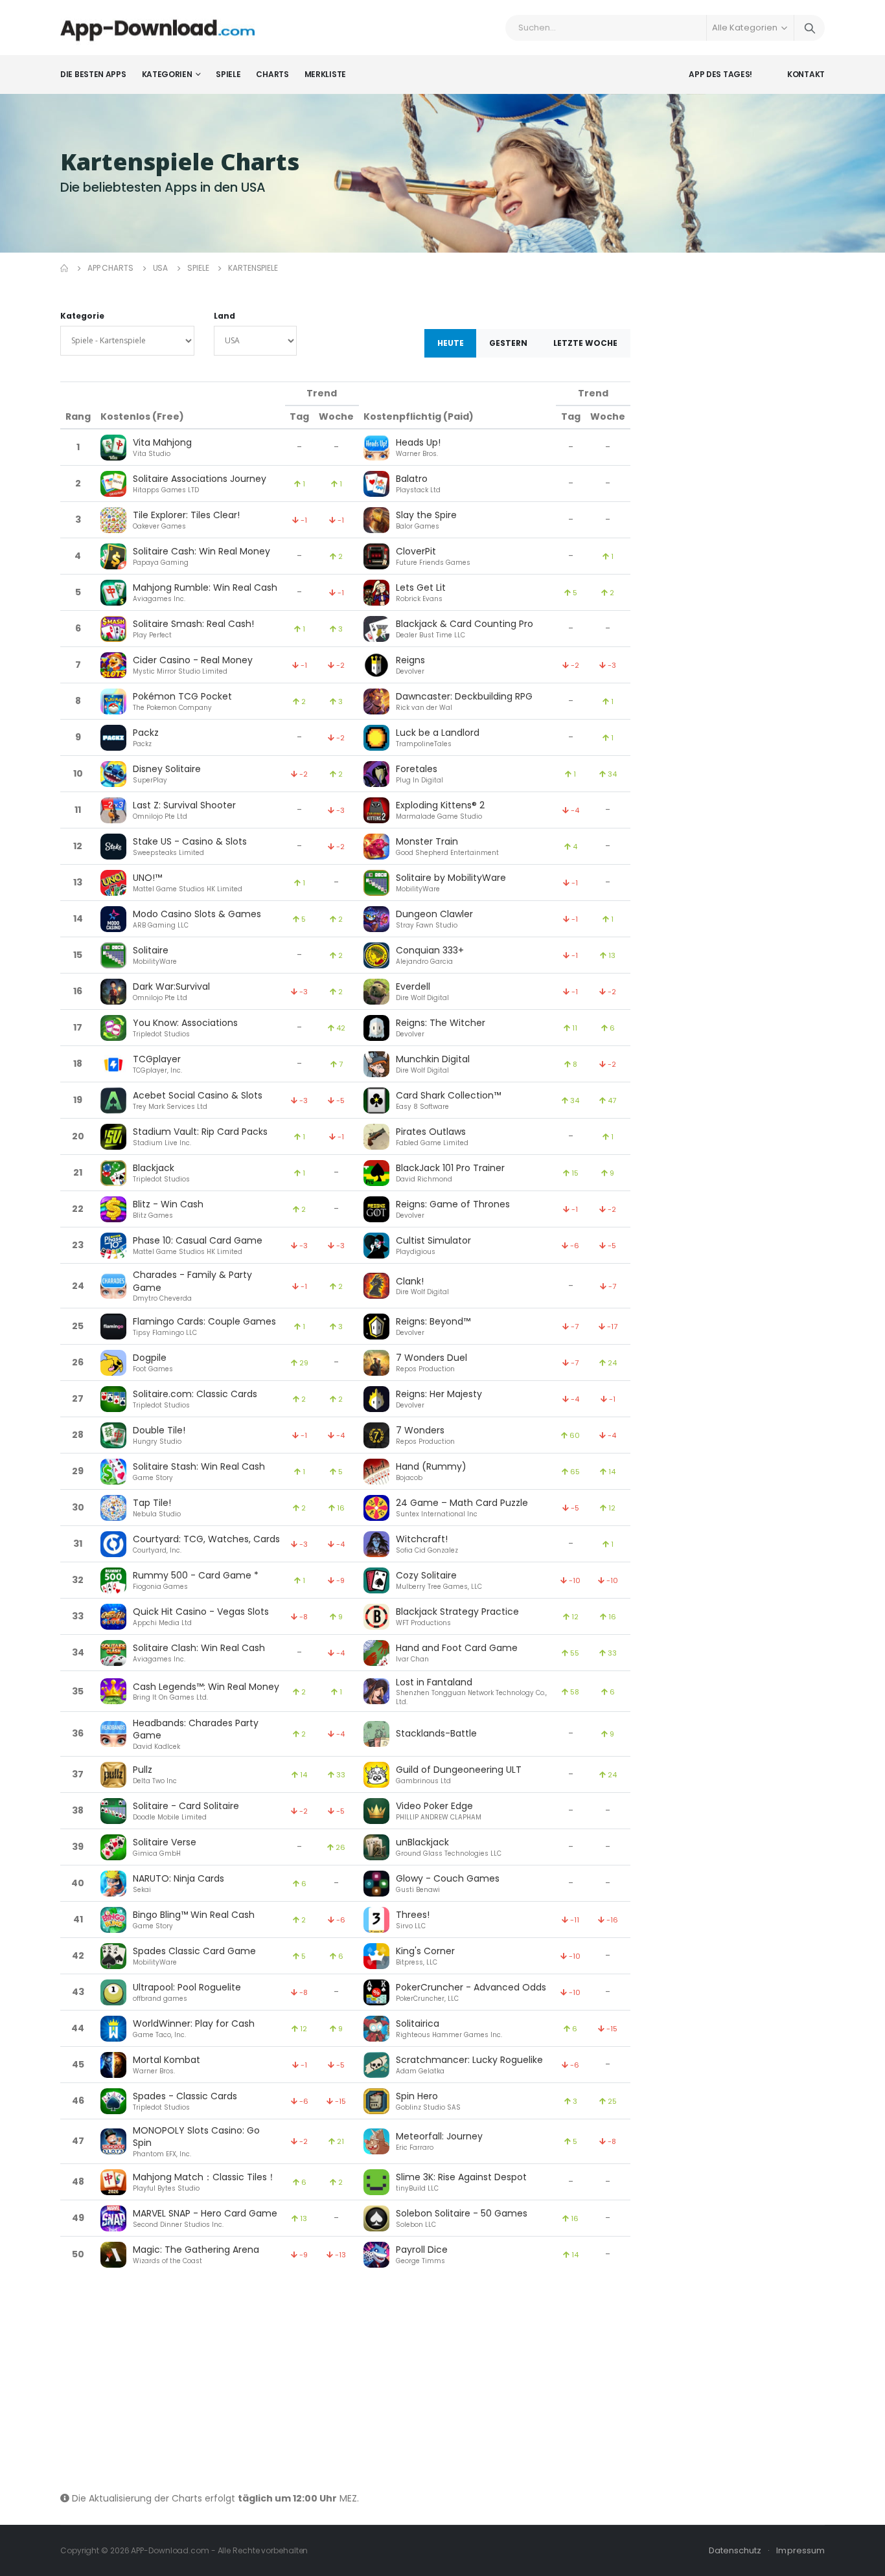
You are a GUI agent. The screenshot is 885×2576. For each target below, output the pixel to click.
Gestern (508, 343)
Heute (451, 343)
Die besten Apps (93, 74)
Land (224, 316)
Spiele (228, 74)
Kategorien (167, 74)
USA (161, 268)
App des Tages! (720, 74)
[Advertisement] (345, 2382)
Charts (272, 74)
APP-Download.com (170, 2550)
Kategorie (82, 316)
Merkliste (325, 74)
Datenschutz (735, 2550)
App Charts (110, 268)
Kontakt (806, 74)
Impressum (800, 2550)
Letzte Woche (585, 343)
